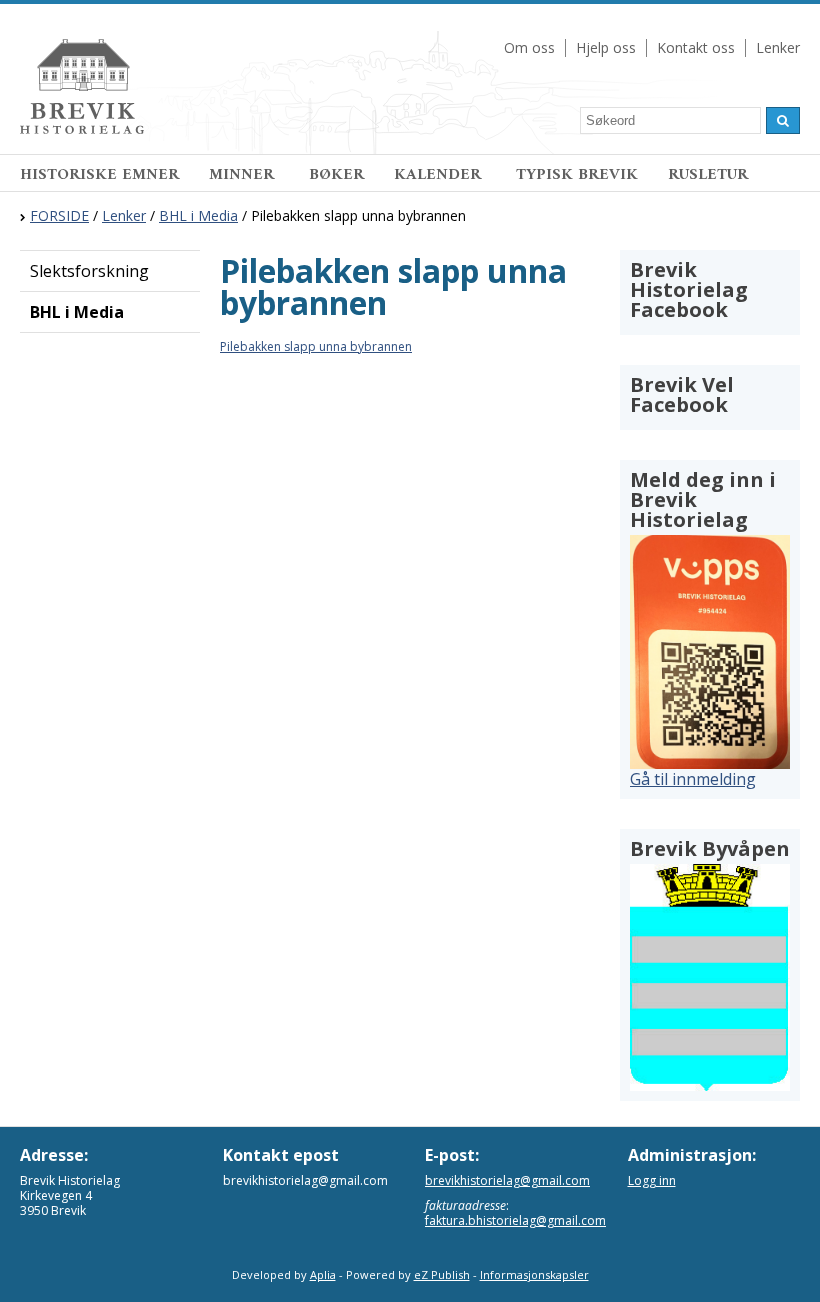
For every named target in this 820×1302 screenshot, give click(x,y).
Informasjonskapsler (534, 1274)
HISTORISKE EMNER (99, 175)
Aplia (323, 1274)
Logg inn (652, 1180)
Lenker (778, 47)
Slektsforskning (89, 271)
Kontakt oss (696, 47)
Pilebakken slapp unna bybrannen (316, 346)
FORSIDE (59, 215)
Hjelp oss (606, 47)
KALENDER (440, 175)
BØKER (336, 175)
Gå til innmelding (693, 779)
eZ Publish (442, 1274)
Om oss (529, 47)
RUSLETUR (708, 175)
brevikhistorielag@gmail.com (507, 1180)
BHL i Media (198, 215)
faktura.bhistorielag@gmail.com (515, 1220)
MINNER (244, 175)
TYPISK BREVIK (577, 175)
